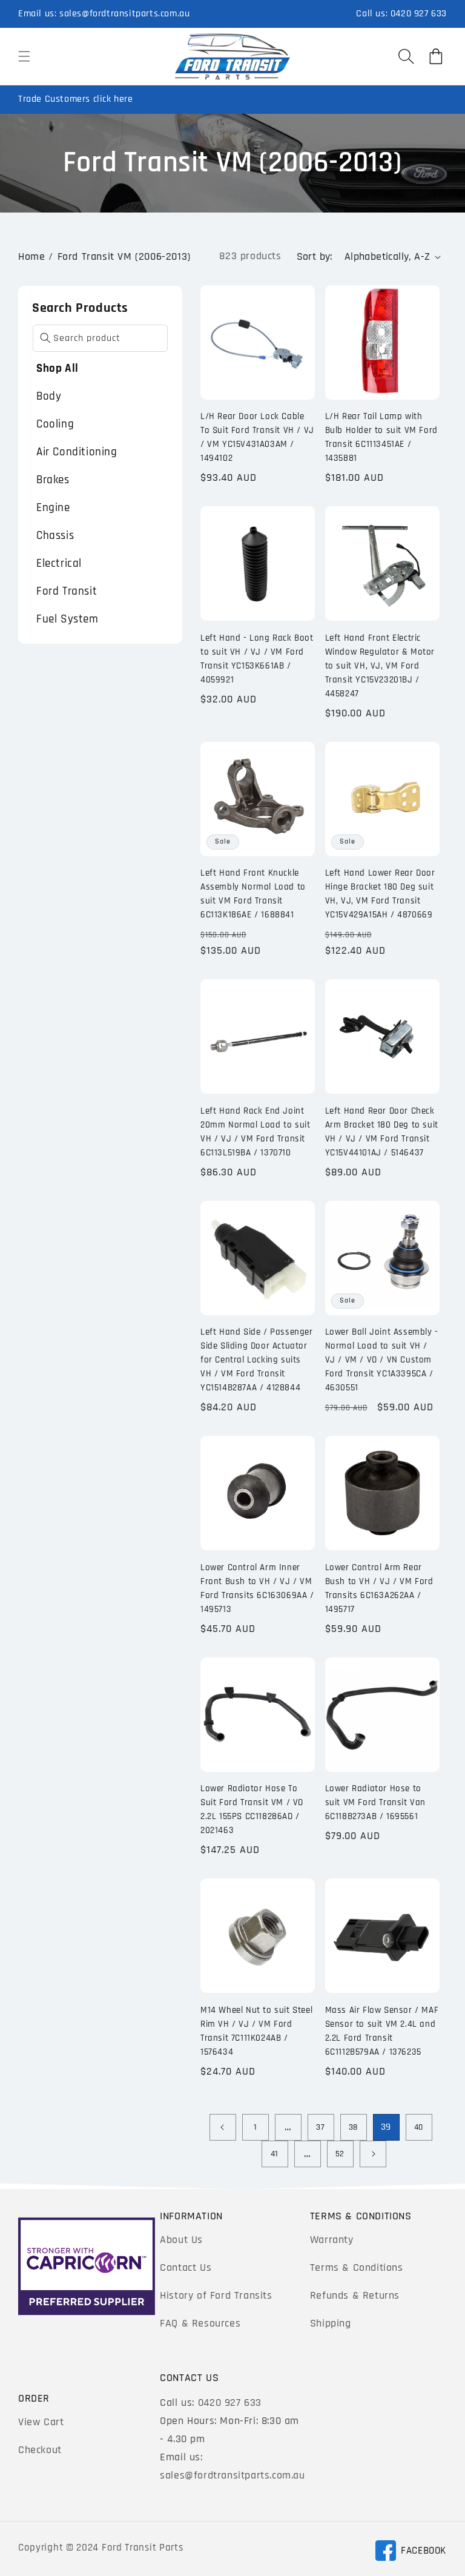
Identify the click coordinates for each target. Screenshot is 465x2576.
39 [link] (386, 2127)
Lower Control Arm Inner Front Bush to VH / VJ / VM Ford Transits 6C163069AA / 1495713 (257, 1588)
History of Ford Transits (216, 2295)
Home (31, 256)
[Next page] (373, 2154)
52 (340, 2154)
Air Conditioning (77, 452)
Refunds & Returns (355, 2295)
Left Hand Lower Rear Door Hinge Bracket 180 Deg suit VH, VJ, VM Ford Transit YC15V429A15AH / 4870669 (380, 894)
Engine (53, 508)
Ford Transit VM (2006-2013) (124, 256)
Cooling (55, 424)
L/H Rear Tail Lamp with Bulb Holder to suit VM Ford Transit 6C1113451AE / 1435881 (381, 437)
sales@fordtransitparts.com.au (124, 14)
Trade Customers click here (76, 99)
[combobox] (100, 338)
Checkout (40, 2450)
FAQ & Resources (200, 2323)
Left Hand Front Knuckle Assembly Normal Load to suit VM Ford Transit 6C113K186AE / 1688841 (253, 894)
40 (419, 2127)
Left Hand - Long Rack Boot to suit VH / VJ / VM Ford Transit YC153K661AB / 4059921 (257, 659)
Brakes (53, 480)
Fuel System (68, 619)
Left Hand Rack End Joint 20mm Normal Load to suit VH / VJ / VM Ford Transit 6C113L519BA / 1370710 (255, 1132)
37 (320, 2127)
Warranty (332, 2240)
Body (49, 396)
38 (353, 2127)
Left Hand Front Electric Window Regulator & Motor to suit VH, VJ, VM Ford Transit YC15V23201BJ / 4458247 (380, 666)
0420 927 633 (419, 14)
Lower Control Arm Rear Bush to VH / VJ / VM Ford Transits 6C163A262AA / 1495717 (379, 1588)
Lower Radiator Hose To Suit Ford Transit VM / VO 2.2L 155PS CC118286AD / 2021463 (252, 1809)
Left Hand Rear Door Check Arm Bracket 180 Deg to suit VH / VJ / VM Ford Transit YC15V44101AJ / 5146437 (382, 1132)
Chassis (55, 536)
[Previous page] (223, 2127)
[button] (24, 56)
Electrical (59, 563)
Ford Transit (67, 591)
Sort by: (315, 256)
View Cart (41, 2422)
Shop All (58, 368)
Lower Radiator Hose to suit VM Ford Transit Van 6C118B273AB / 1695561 (375, 1802)
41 (275, 2154)
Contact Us (186, 2267)
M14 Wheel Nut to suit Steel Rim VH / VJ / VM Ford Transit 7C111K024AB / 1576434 (256, 2031)
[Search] (45, 338)
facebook (411, 2553)
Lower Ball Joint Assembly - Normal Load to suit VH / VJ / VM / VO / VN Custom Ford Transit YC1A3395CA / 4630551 (382, 1360)
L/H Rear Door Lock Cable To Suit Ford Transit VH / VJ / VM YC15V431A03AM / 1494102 (257, 437)
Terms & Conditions (357, 2267)
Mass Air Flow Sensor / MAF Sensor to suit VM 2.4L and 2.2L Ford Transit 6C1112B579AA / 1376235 (382, 2031)
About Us (181, 2240)
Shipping (331, 2323)
